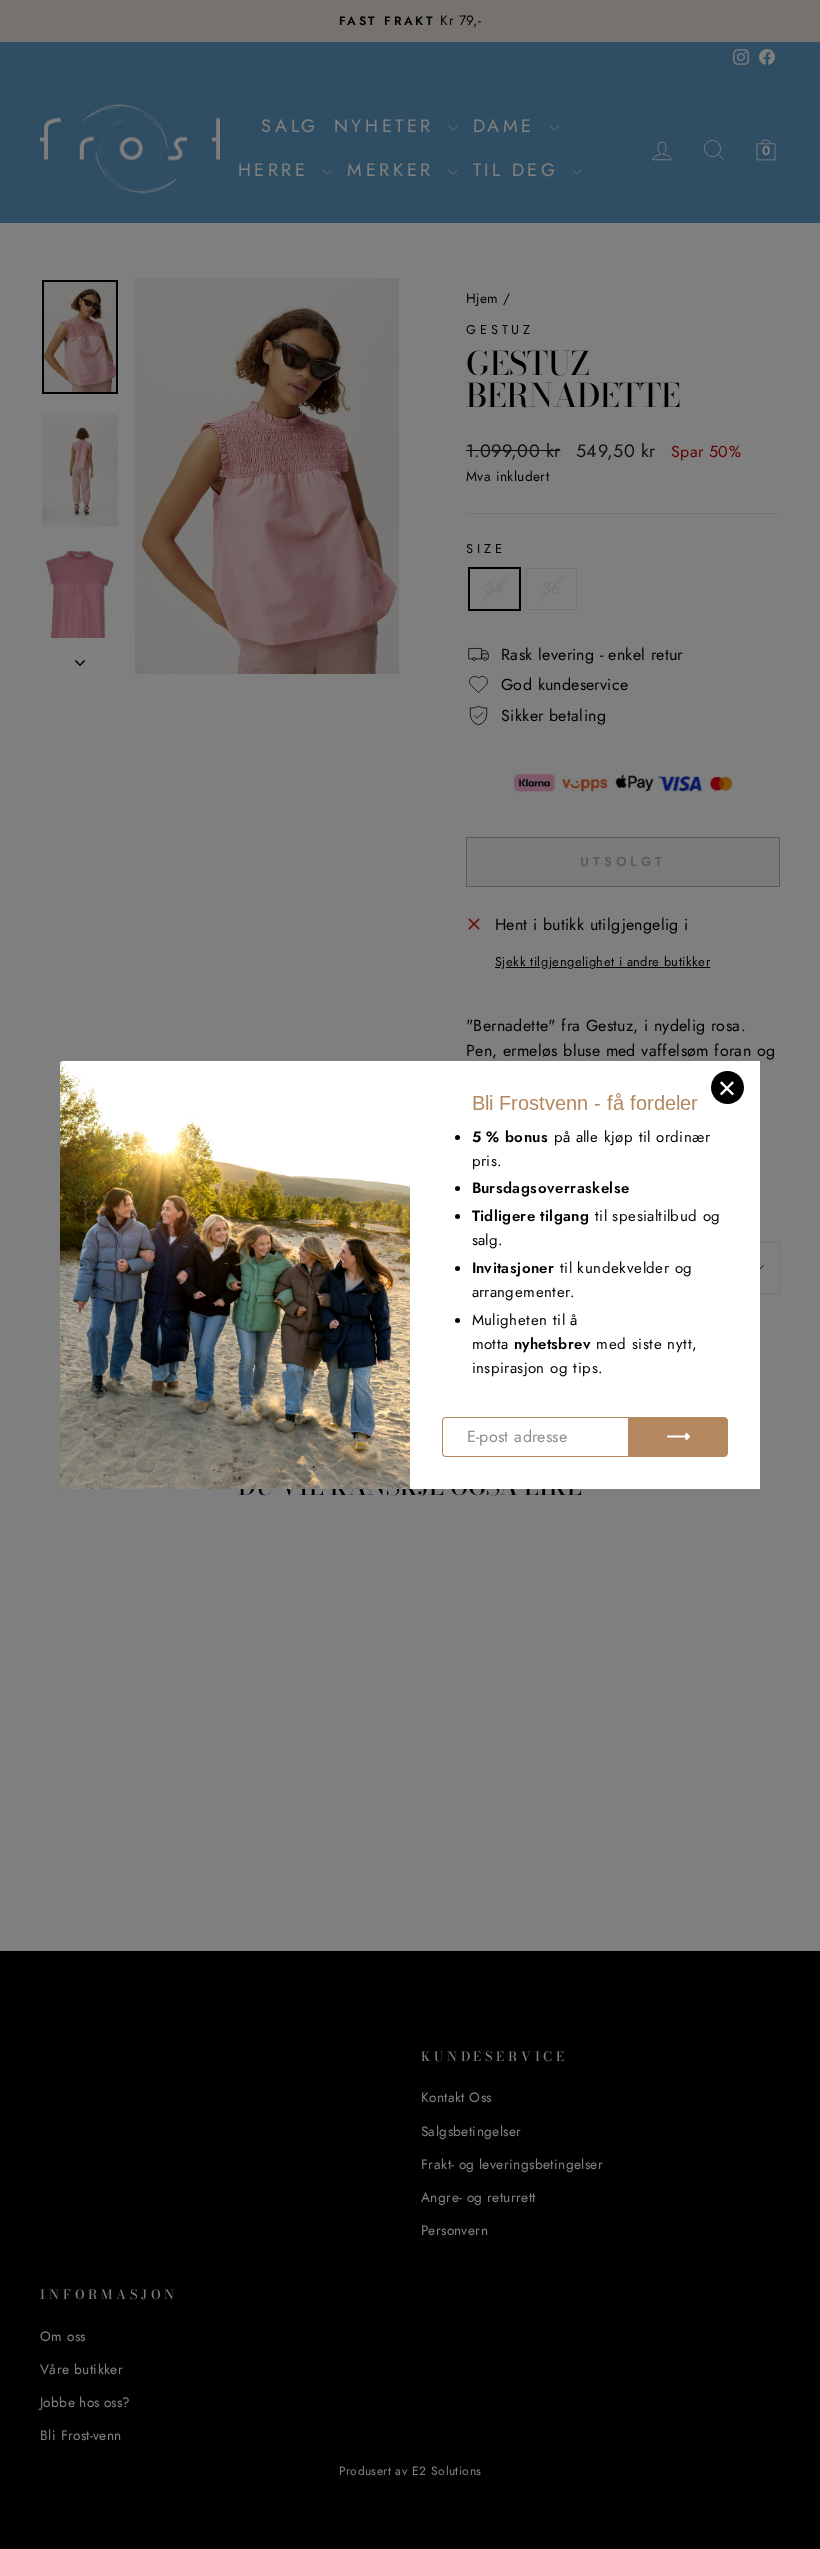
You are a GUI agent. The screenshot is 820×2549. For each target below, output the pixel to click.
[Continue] (678, 1437)
